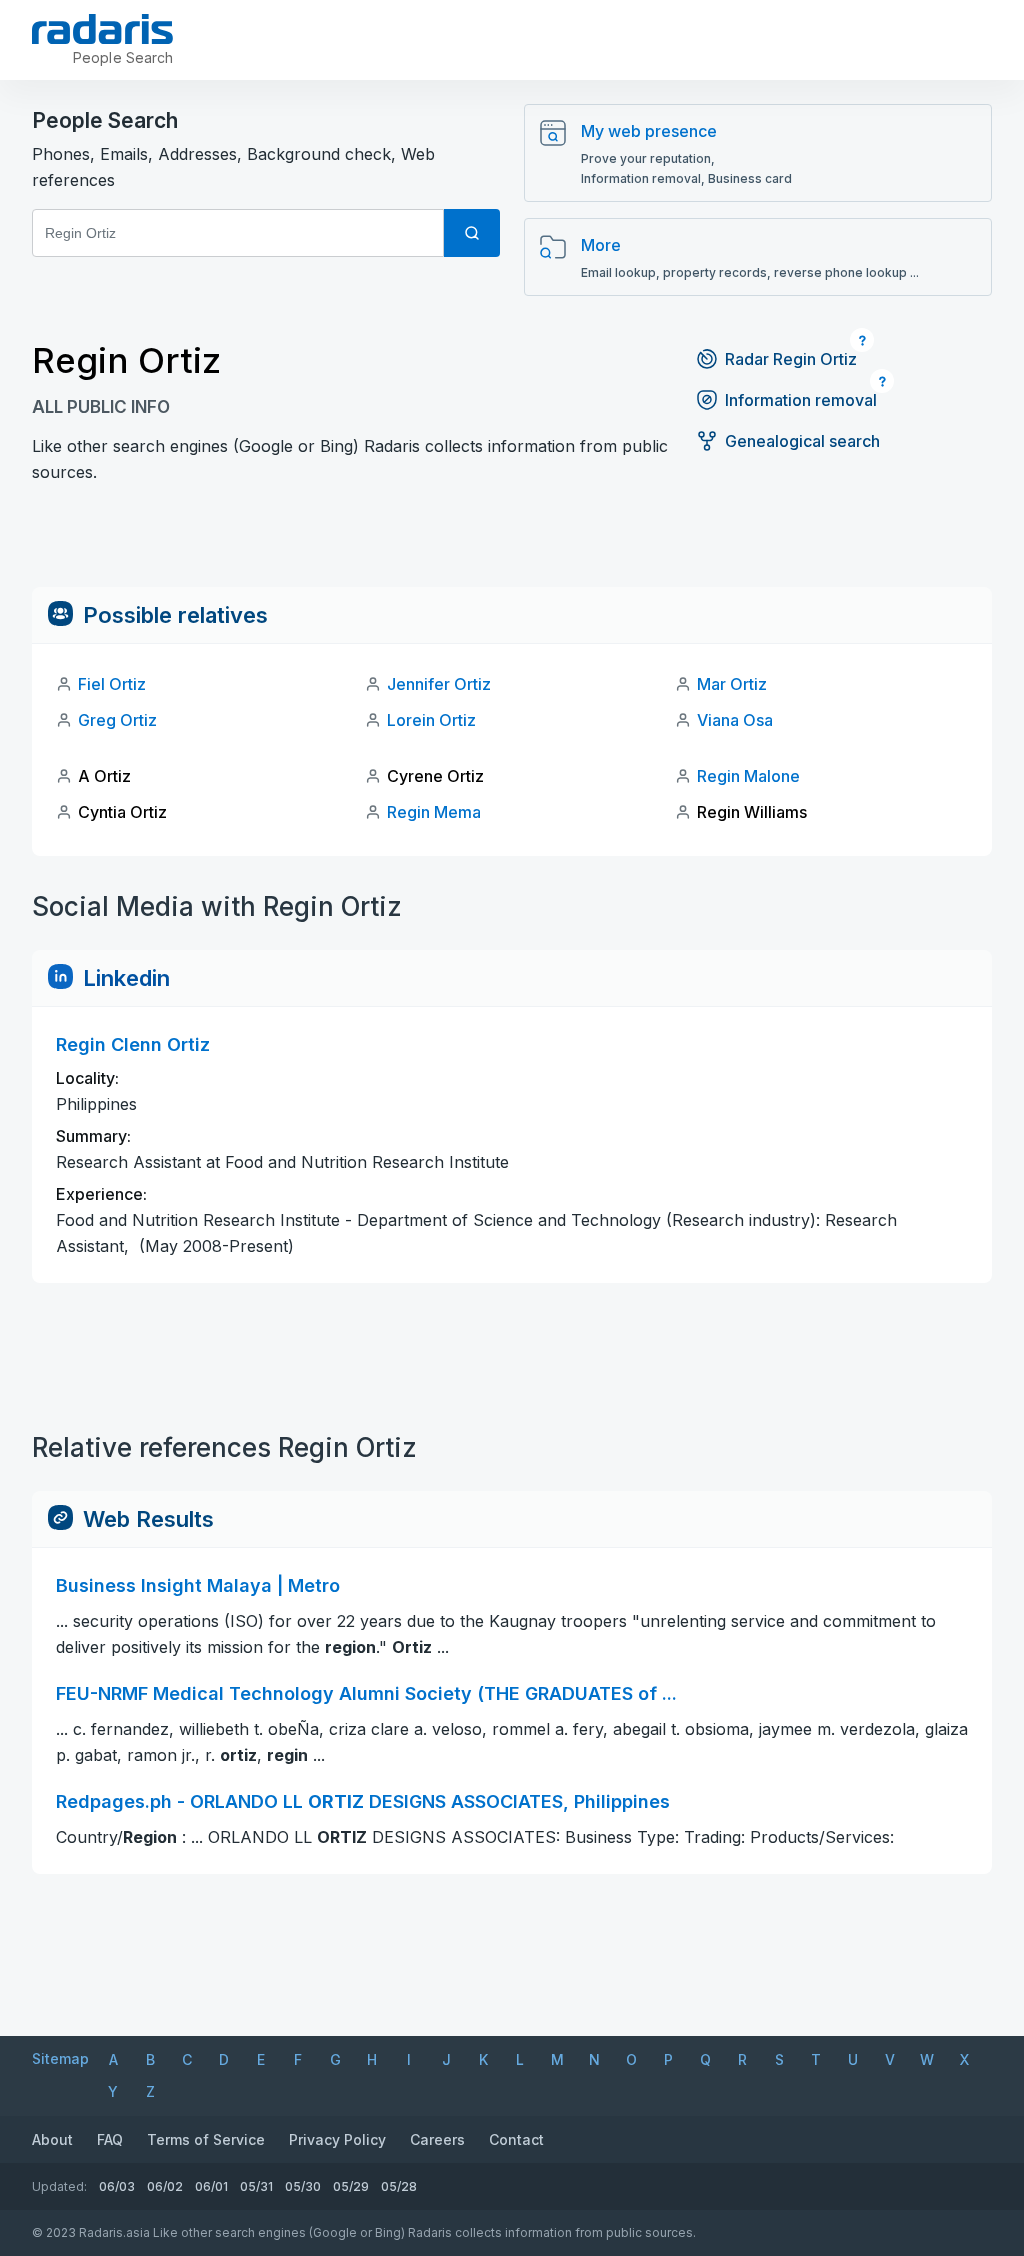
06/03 (117, 2186)
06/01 (211, 2186)
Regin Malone (748, 776)
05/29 (351, 2186)
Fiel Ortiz (112, 684)
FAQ (110, 2139)
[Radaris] (102, 29)
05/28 (399, 2186)
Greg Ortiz (117, 720)
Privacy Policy (337, 2139)
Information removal (801, 400)
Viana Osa (735, 720)
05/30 (303, 2186)
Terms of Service (206, 2139)
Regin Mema (434, 812)
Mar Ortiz (732, 684)
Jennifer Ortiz (439, 684)
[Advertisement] (512, 542)
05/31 (256, 2186)
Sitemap (60, 2058)
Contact (516, 2139)
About (52, 2139)
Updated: (59, 2186)
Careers (437, 2139)
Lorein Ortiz (431, 720)
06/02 (165, 2186)
